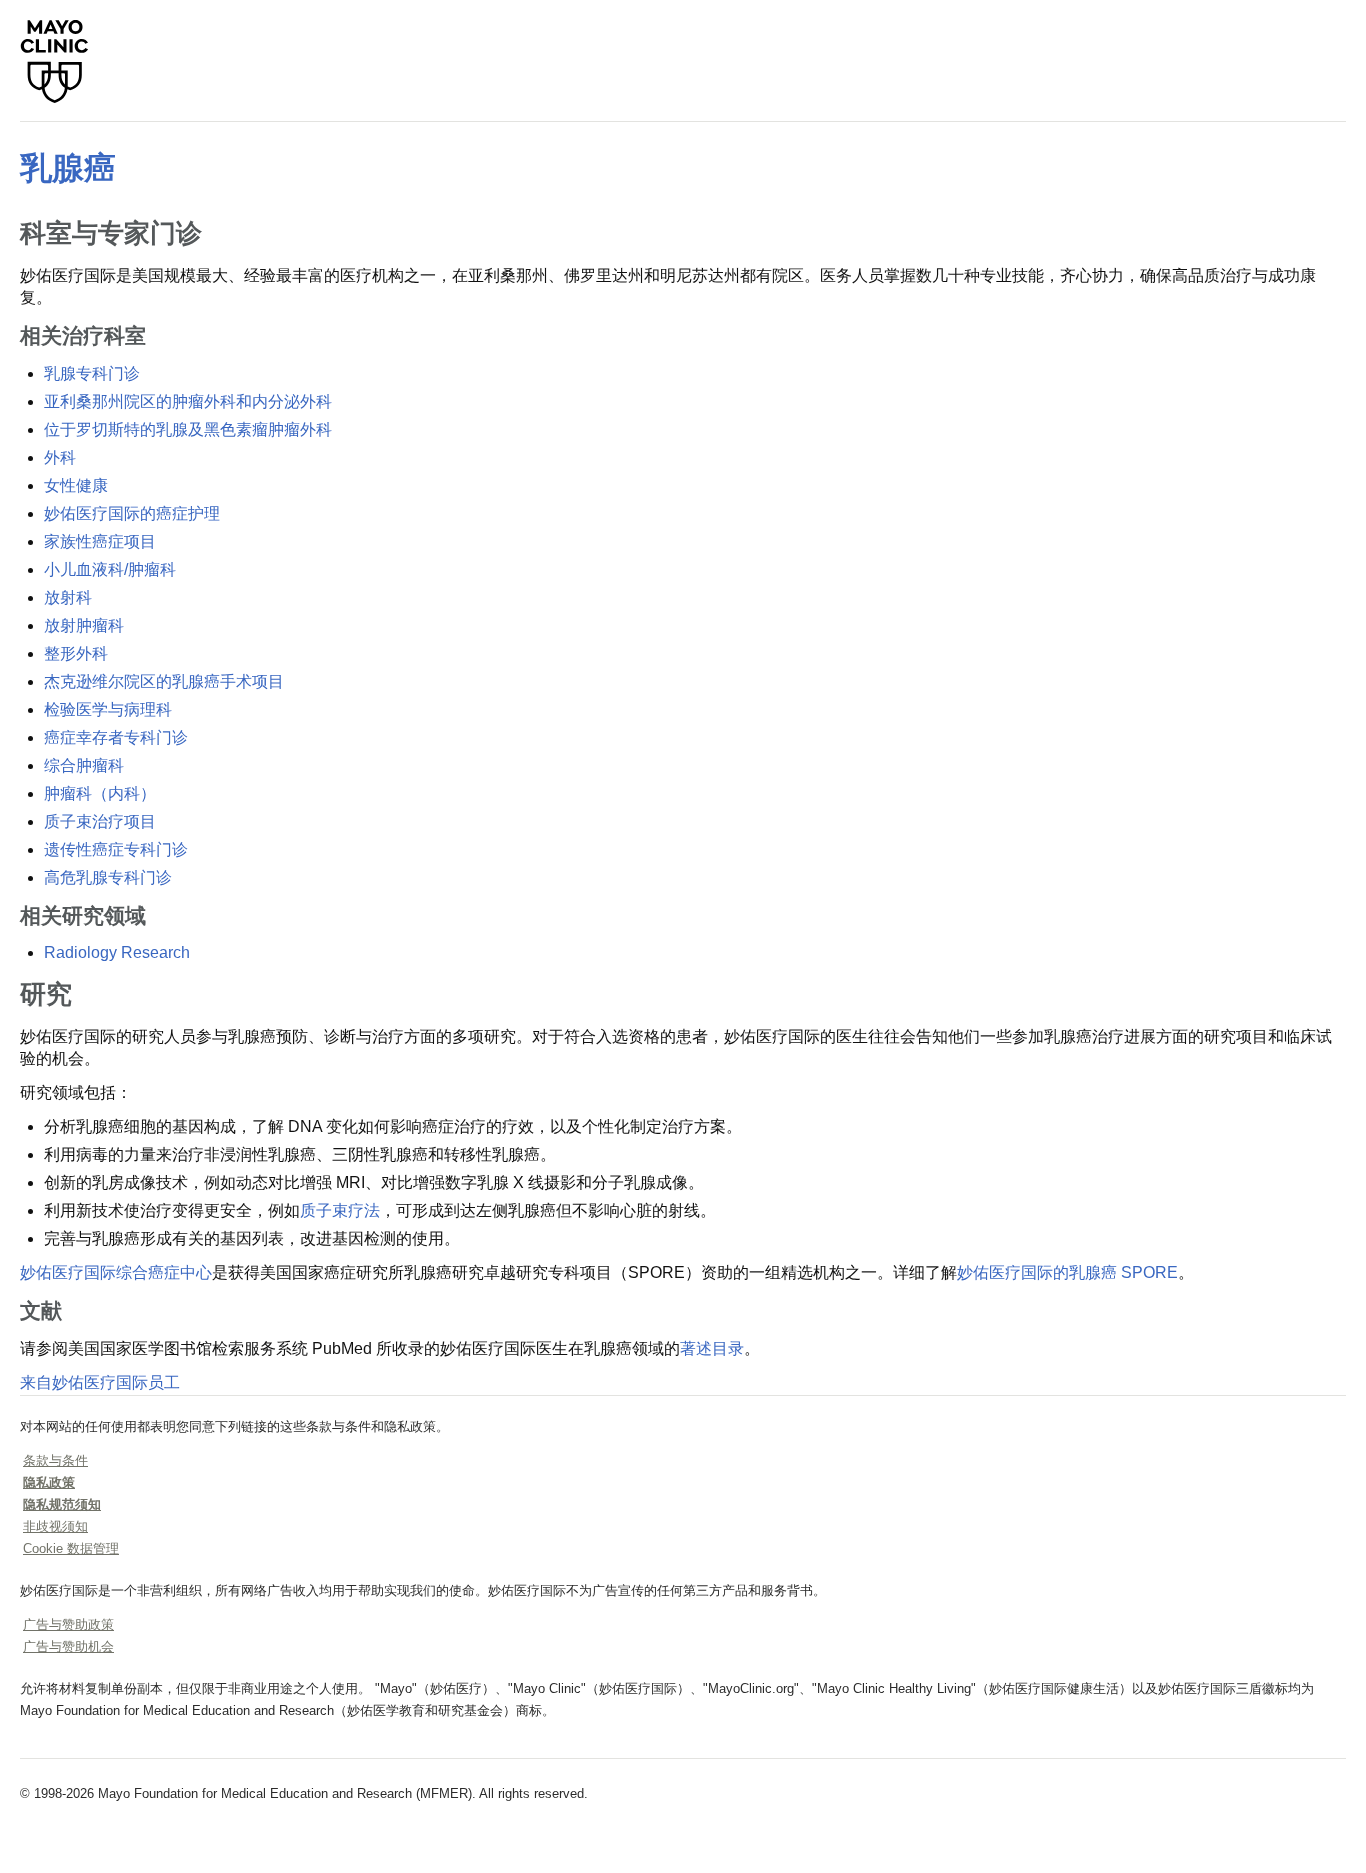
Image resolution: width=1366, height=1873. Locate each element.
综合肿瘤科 (84, 765)
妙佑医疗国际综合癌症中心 (116, 1272)
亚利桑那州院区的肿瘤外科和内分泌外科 (188, 401)
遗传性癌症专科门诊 (116, 849)
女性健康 (76, 485)
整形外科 (76, 653)
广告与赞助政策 (68, 1624)
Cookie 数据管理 (71, 1548)
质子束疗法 (340, 1210)
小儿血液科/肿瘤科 (110, 569)
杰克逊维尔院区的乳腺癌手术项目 (164, 681)
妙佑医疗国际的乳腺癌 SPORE (1067, 1272)
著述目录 (712, 1348)
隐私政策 (49, 1482)
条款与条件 (55, 1460)
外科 (60, 457)
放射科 (68, 597)
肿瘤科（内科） (100, 793)
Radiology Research (117, 952)
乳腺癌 (68, 168)
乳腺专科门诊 (92, 373)
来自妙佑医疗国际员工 (100, 1382)
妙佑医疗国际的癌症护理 (132, 513)
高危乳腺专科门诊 (108, 877)
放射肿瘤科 (84, 625)
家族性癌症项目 (100, 541)
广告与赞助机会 (68, 1646)
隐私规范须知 (62, 1504)
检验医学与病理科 (108, 709)
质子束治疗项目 (100, 821)
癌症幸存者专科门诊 (116, 737)
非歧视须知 (55, 1526)
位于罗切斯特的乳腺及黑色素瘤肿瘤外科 (188, 429)
